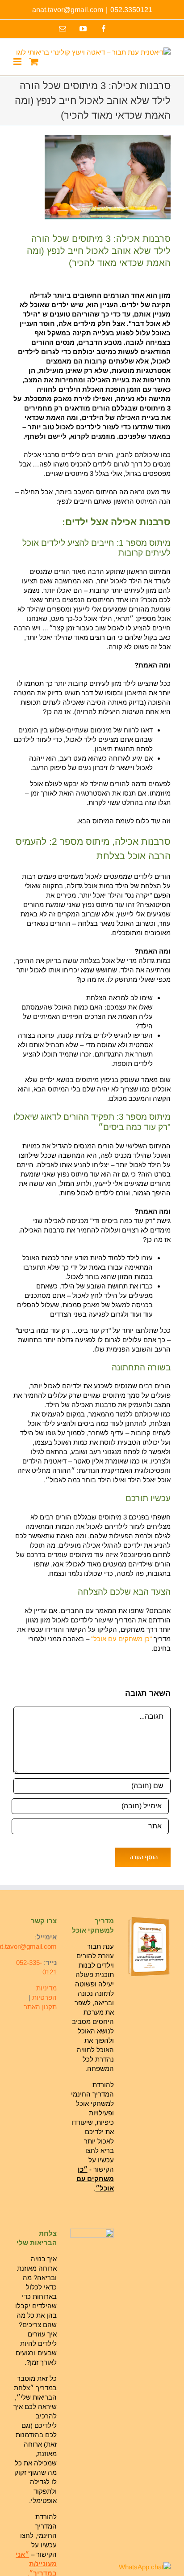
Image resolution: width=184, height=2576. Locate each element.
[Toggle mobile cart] (34, 62)
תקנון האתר (40, 2007)
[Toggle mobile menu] (18, 62)
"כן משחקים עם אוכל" (121, 1639)
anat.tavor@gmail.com (68, 10)
